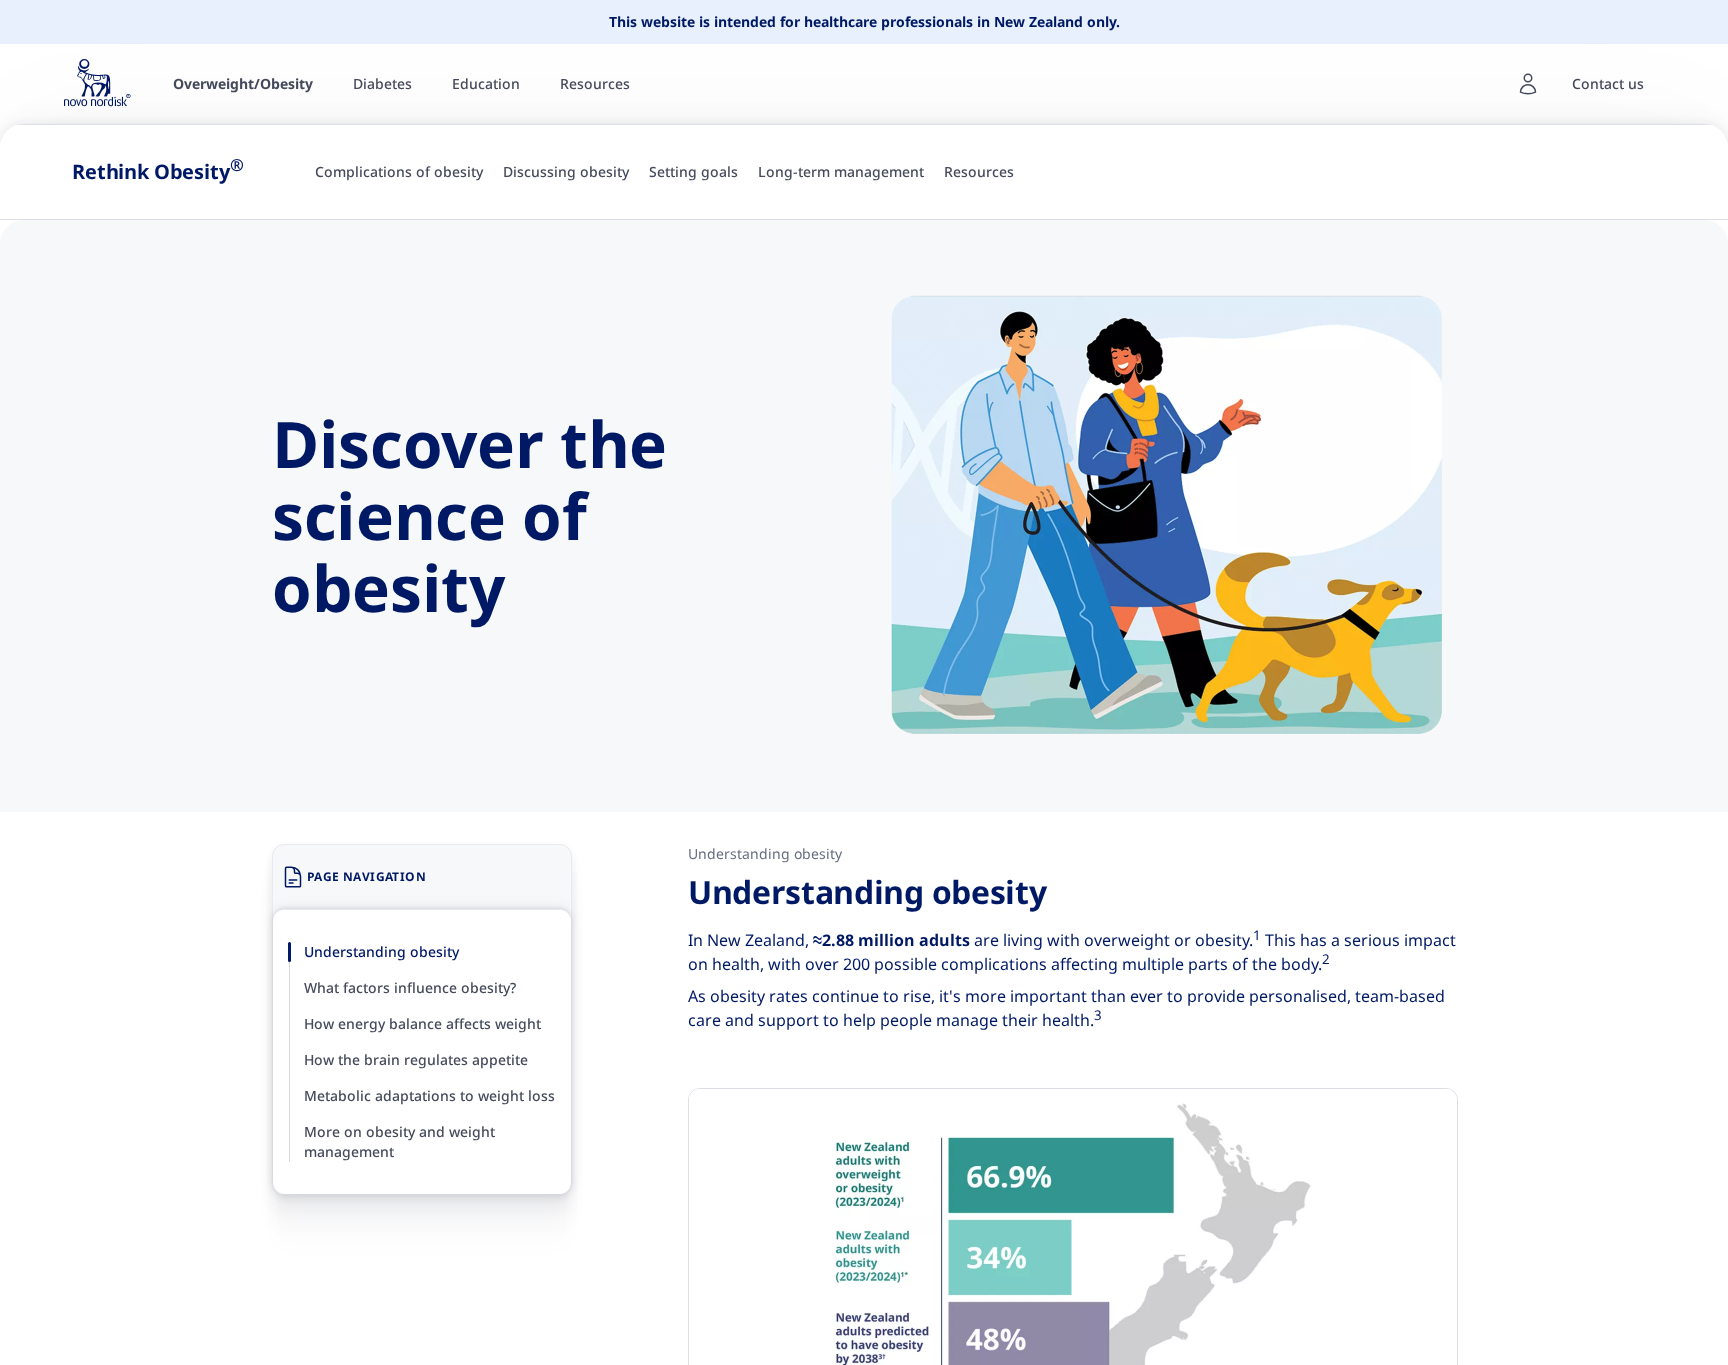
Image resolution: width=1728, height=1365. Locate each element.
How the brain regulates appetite (416, 1059)
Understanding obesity (381, 951)
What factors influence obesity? (410, 987)
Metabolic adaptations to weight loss (429, 1095)
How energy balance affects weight (422, 1023)
